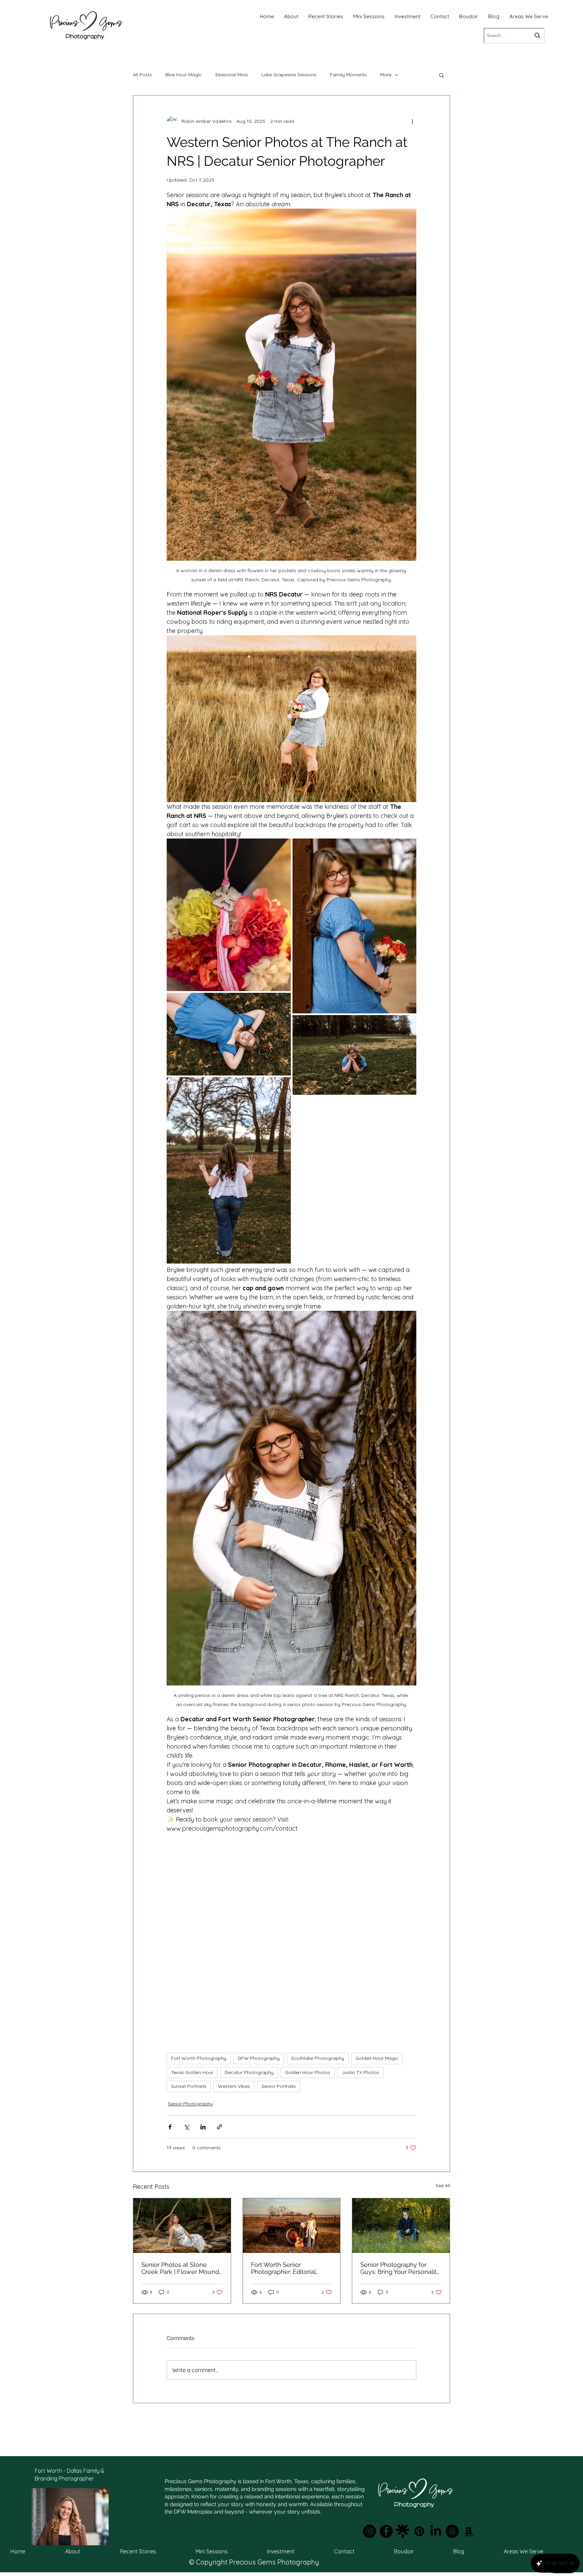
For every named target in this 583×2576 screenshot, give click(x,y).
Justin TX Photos (360, 2072)
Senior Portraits (279, 2086)
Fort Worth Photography (199, 2058)
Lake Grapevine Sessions (289, 75)
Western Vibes (234, 2086)
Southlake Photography (318, 2058)
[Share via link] (219, 2127)
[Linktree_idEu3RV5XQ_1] (403, 2531)
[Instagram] (370, 2531)
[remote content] (291, 1935)
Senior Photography (190, 2104)
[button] (441, 75)
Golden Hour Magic (377, 2058)
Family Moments (348, 75)
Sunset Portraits (189, 2086)
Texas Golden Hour (192, 2072)
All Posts (142, 75)
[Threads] (452, 2531)
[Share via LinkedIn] (203, 2127)
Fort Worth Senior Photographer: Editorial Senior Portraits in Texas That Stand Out (285, 2268)
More (386, 75)
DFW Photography (259, 2058)
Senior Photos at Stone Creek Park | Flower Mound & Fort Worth (180, 2268)
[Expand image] (282, 847)
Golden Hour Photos (308, 2072)
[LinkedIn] (436, 2531)
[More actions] (412, 121)
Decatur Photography (249, 2072)
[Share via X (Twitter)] (186, 2127)
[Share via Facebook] (170, 2127)
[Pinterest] (419, 2531)
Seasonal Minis (232, 75)
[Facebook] (386, 2531)
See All (443, 2185)
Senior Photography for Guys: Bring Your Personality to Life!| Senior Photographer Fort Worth (400, 2268)
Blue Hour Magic (184, 75)
